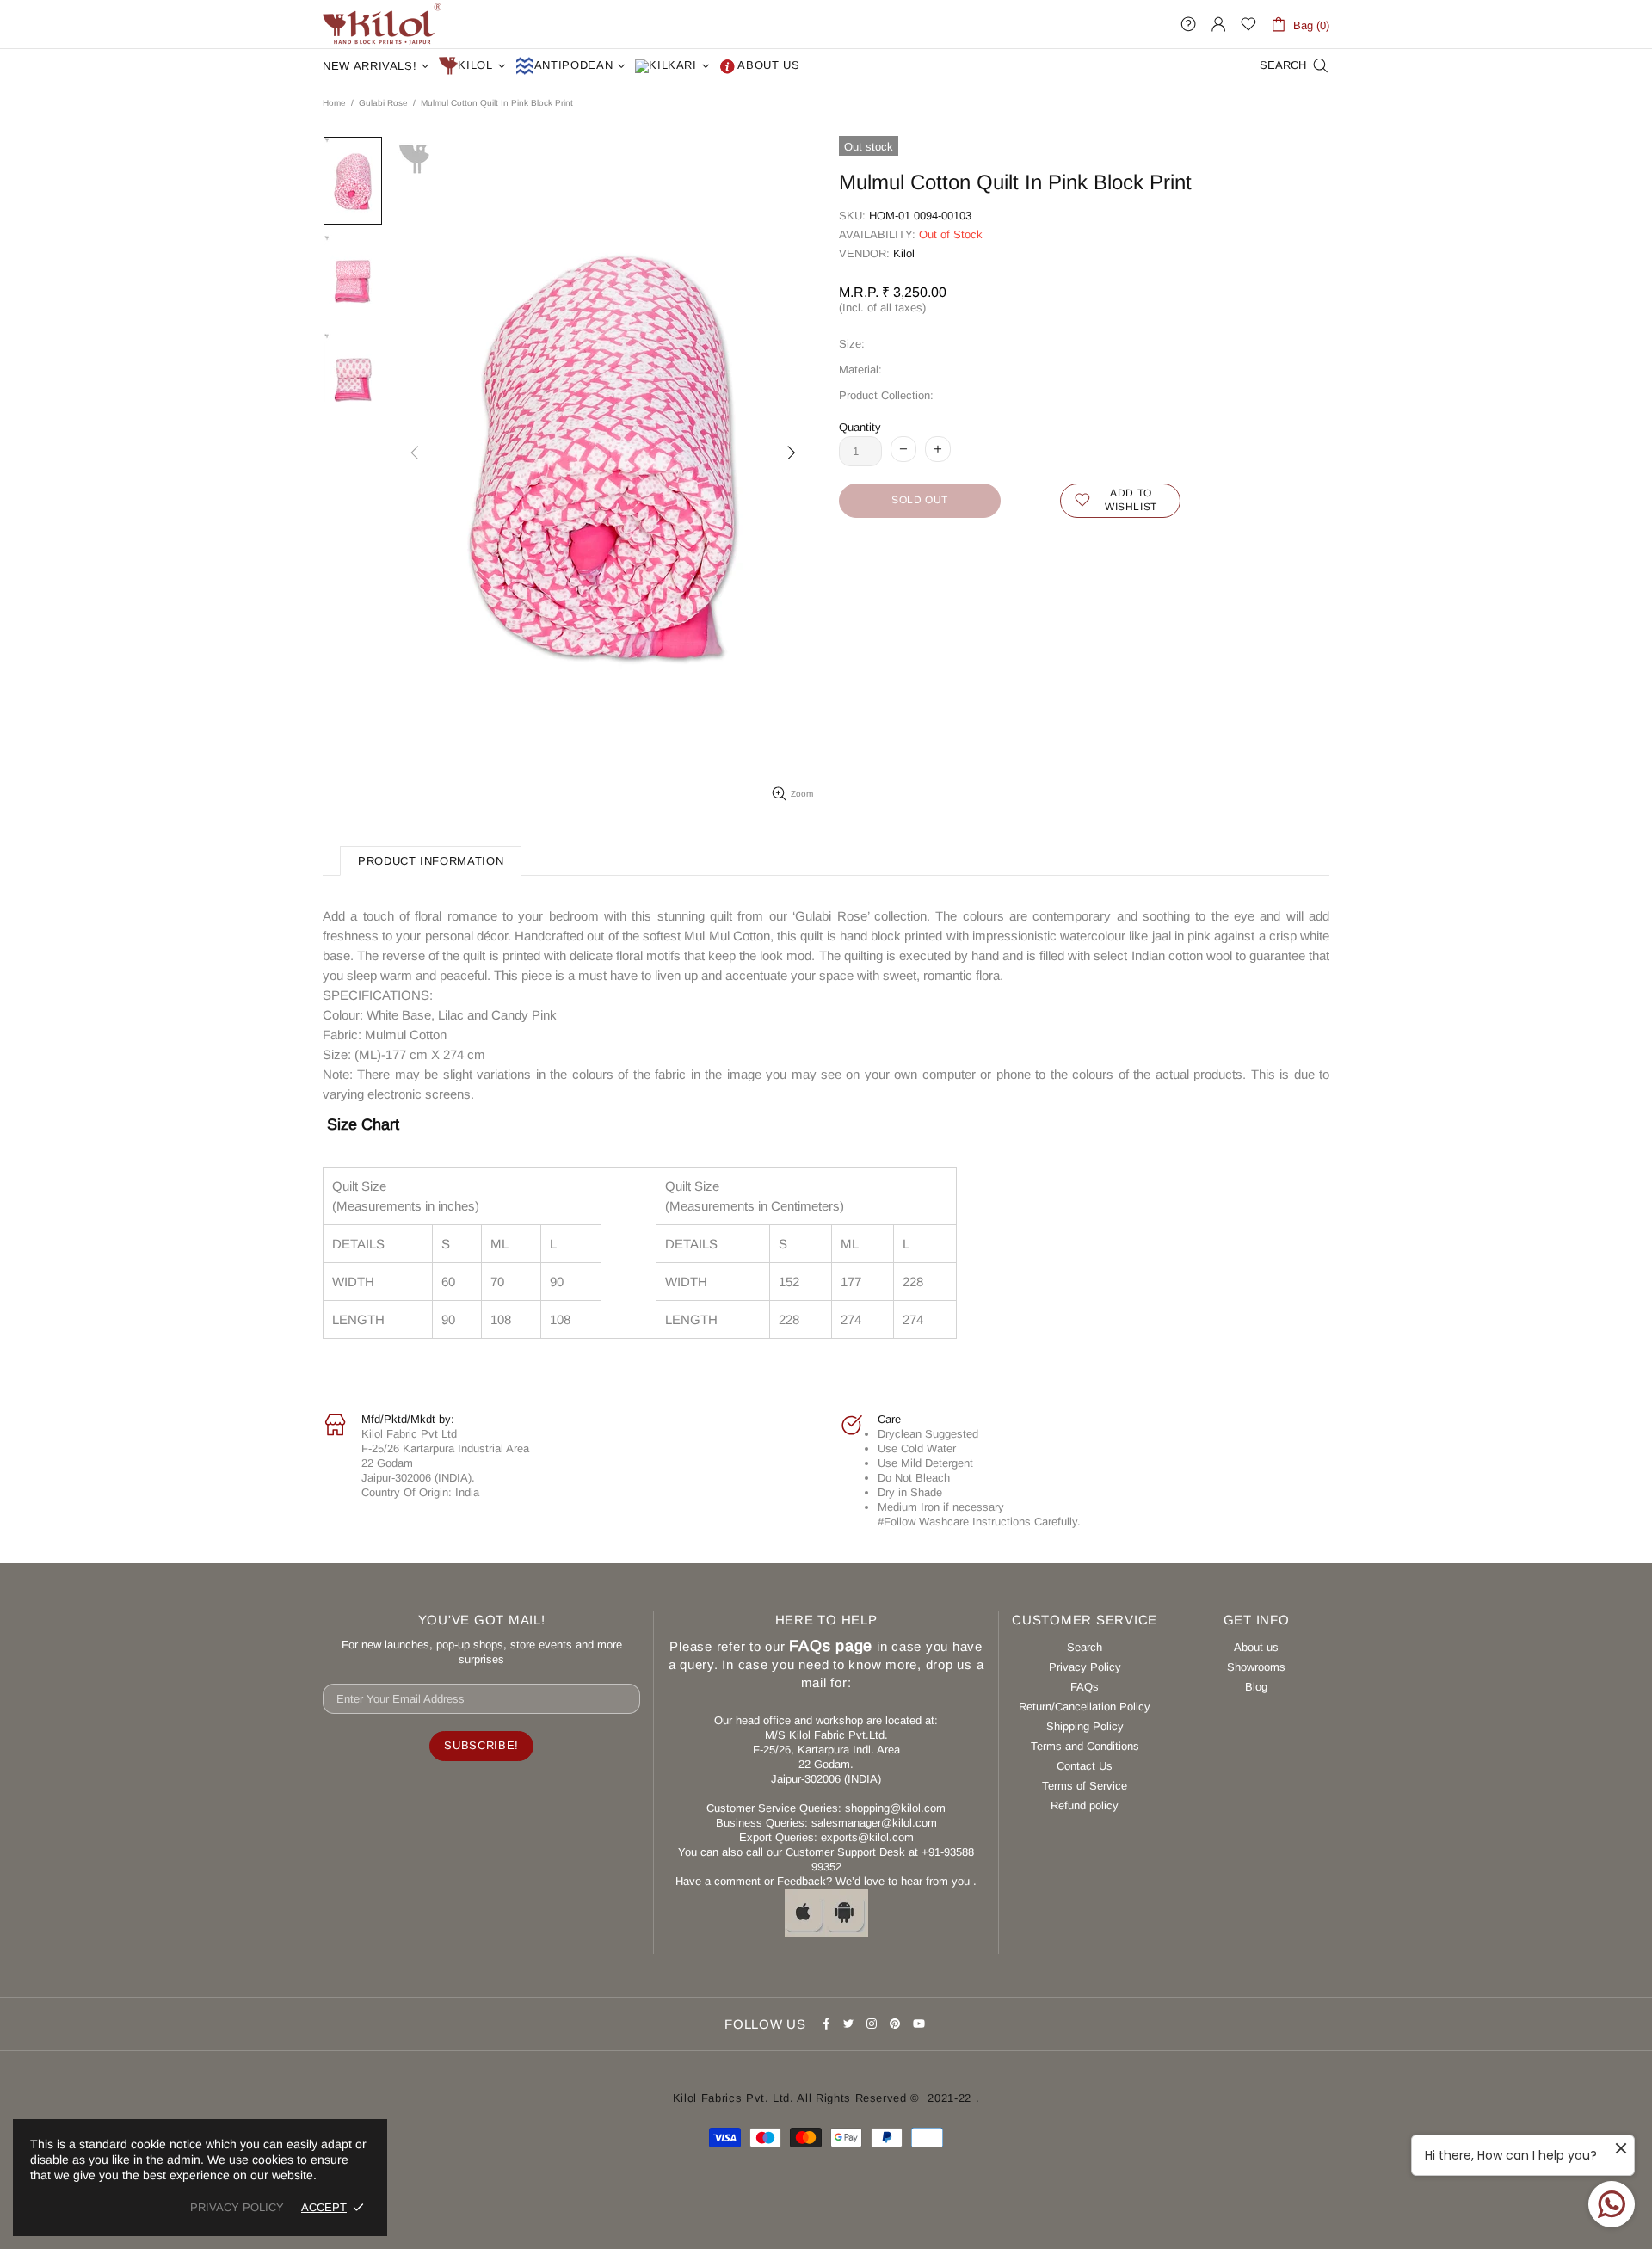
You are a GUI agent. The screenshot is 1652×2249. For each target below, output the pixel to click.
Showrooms (1256, 1667)
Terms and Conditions (1085, 1746)
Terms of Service (1085, 1786)
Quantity (860, 427)
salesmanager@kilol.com (874, 1823)
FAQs (1085, 1687)
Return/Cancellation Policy (1085, 1707)
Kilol (904, 253)
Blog (1256, 1687)
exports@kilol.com (867, 1837)
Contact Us (1085, 1766)
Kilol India (382, 24)
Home (334, 103)
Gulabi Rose (383, 103)
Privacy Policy (1085, 1667)
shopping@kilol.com (895, 1808)
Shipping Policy (1085, 1726)
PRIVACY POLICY (237, 2207)
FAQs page (831, 1646)
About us (1256, 1647)
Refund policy (1085, 1805)
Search (1085, 1647)
